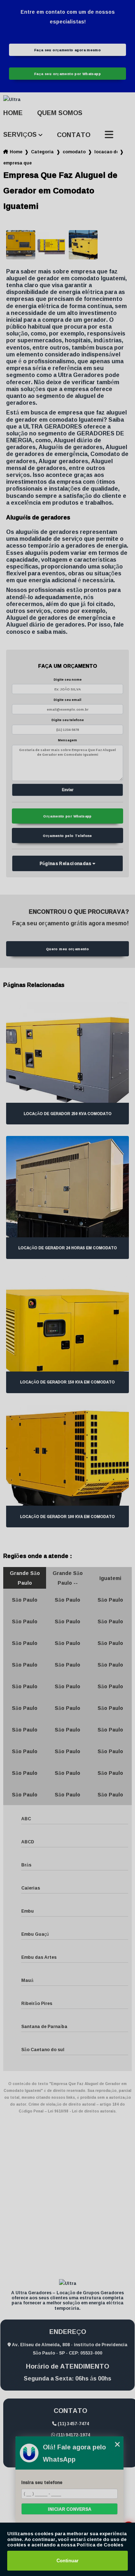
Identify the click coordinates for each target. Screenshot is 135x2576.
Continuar (67, 2561)
